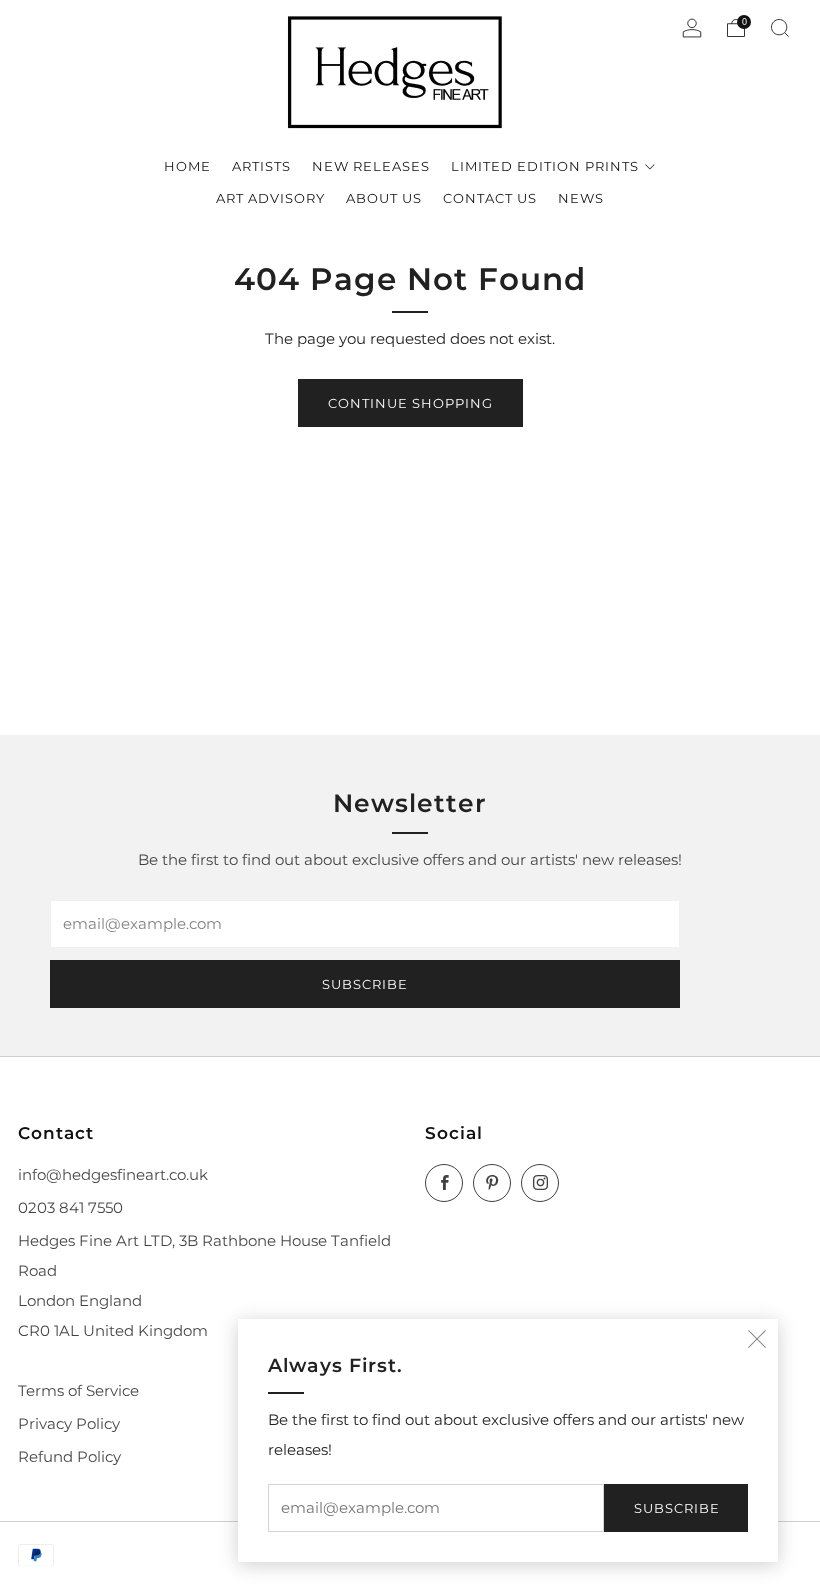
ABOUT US (384, 198)
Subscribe (677, 1508)
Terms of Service (78, 1391)
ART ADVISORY (270, 198)
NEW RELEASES (371, 166)
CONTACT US (490, 198)
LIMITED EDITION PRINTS (545, 166)
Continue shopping (410, 403)
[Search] (780, 28)
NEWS (581, 198)
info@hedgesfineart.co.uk (113, 1175)
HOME (187, 166)
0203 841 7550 (70, 1208)
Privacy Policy (69, 1424)
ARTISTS (261, 166)
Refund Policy (69, 1457)
